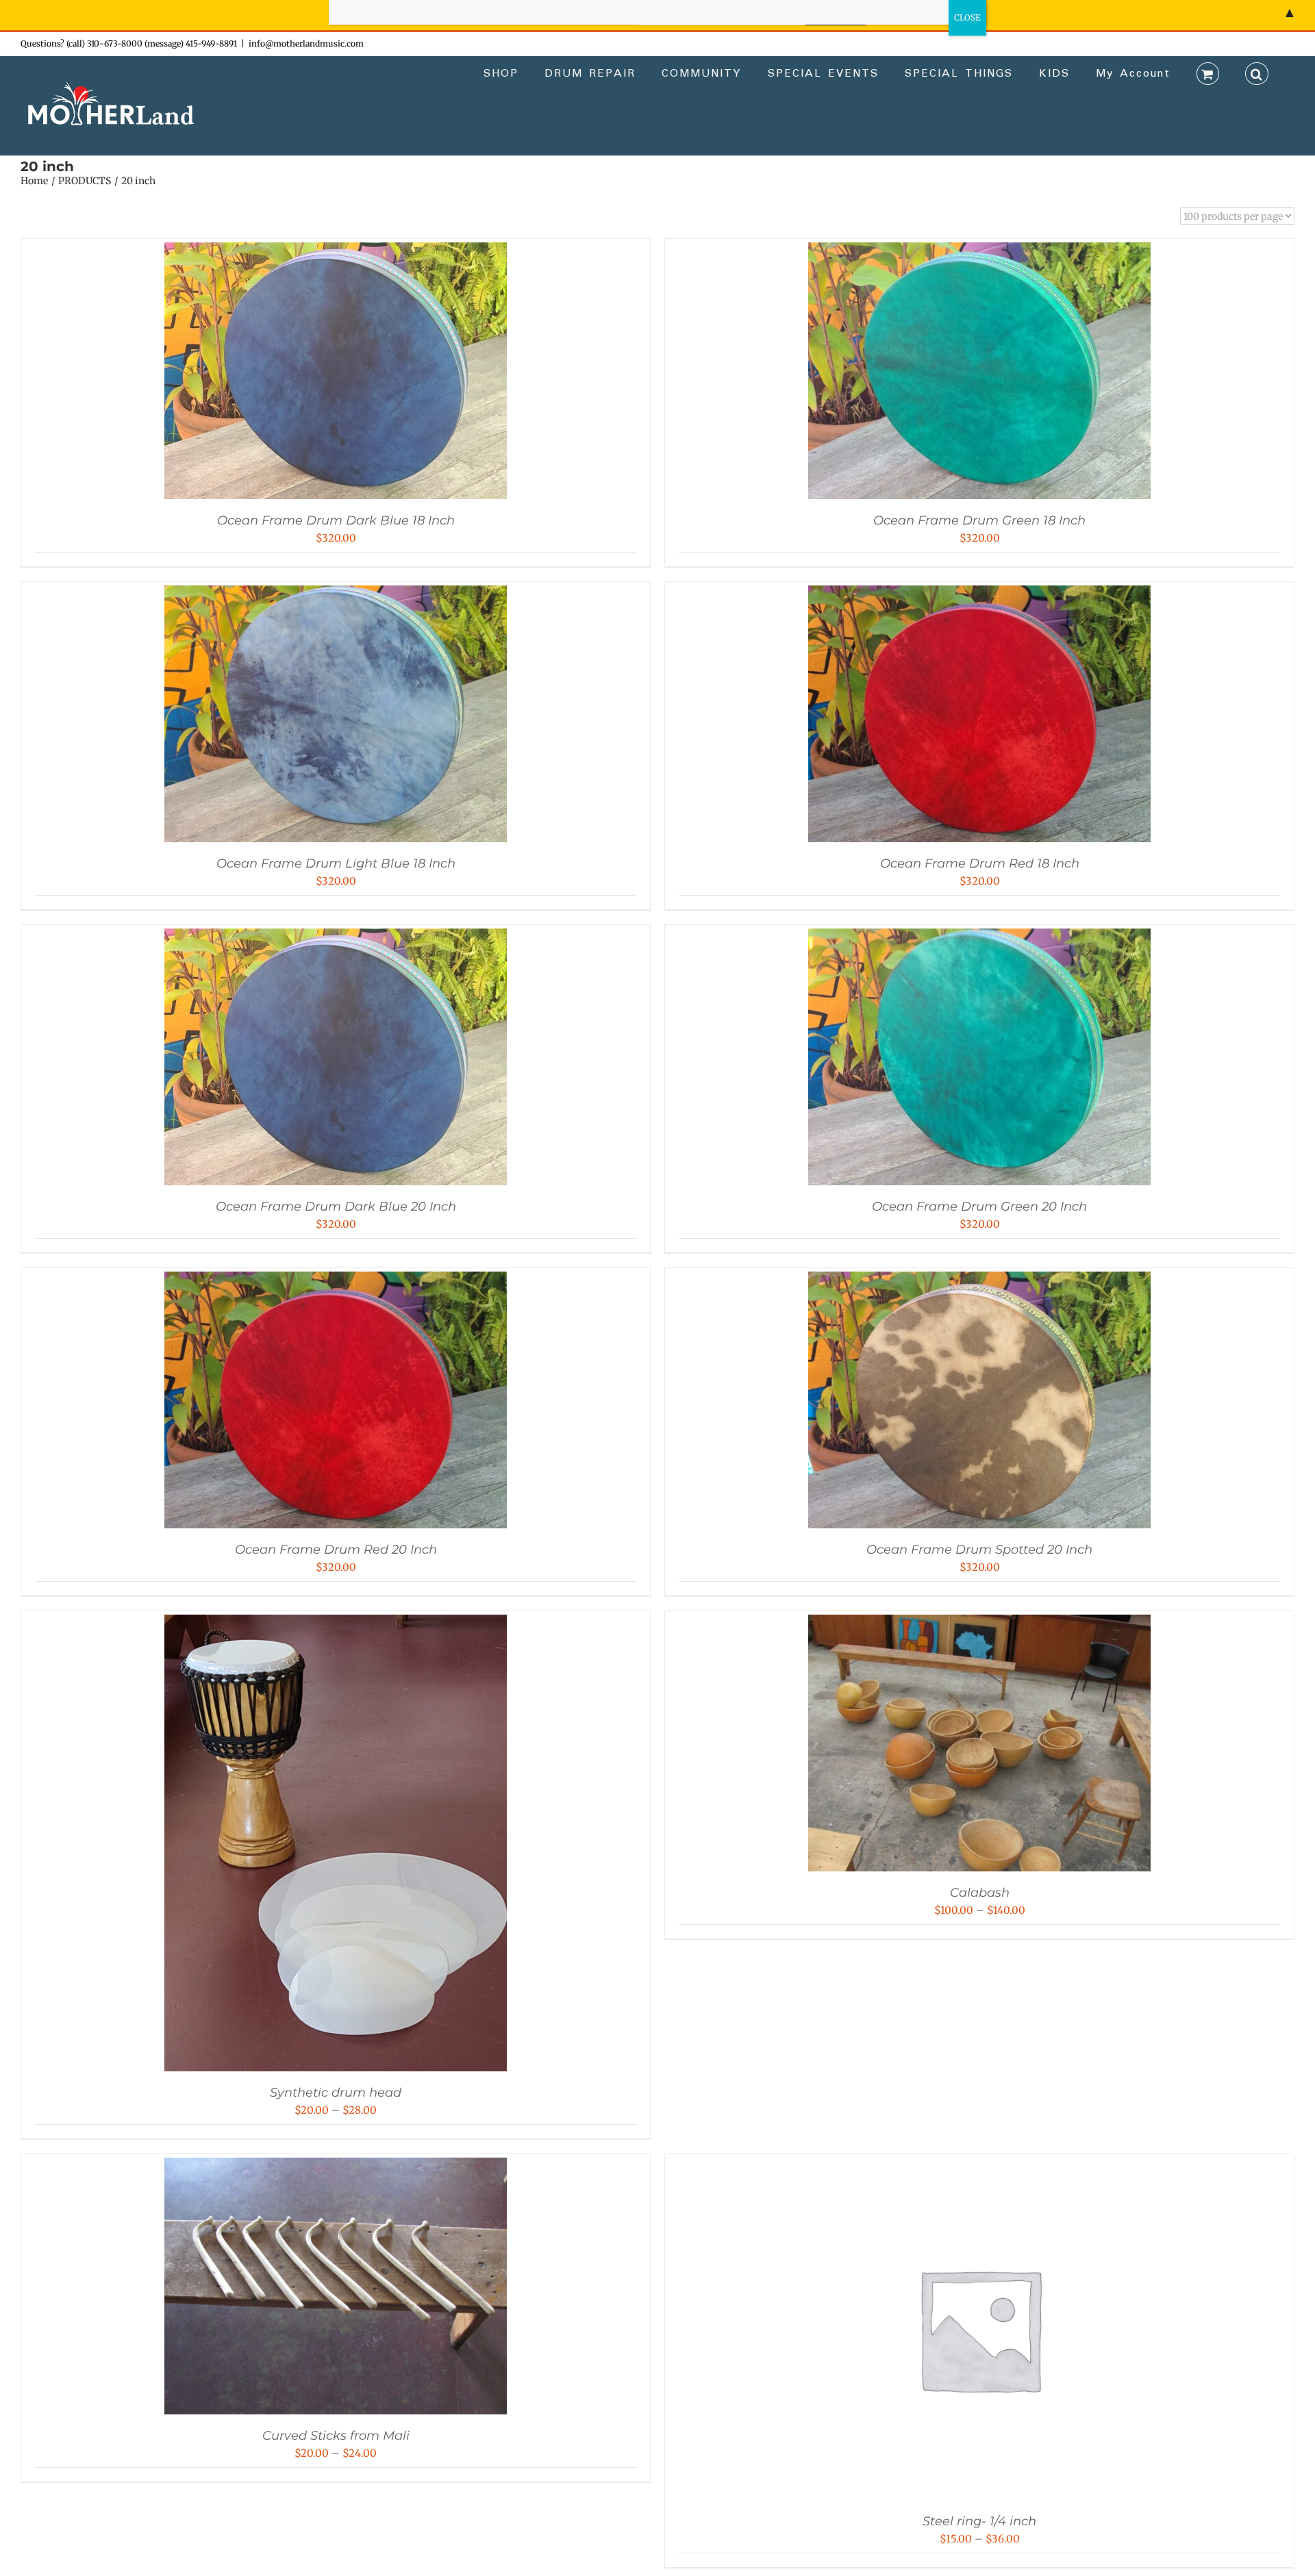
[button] (1257, 73)
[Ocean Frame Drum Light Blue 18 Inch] (336, 595)
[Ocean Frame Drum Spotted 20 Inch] (979, 1281)
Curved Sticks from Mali (336, 2436)
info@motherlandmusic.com (306, 43)
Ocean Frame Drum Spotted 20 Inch (979, 1550)
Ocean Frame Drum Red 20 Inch (336, 1550)
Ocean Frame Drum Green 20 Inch (979, 1207)
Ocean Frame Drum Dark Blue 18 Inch (336, 520)
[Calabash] (979, 1625)
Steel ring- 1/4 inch (979, 2521)
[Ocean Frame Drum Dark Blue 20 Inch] (336, 938)
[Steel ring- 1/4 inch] (979, 2168)
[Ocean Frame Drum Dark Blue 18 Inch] (336, 252)
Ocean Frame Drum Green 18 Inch (979, 520)
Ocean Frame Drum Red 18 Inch (980, 863)
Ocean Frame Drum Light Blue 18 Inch (336, 863)
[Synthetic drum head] (336, 1625)
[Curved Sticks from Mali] (336, 2168)
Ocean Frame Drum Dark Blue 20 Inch (336, 1207)
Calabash (980, 1893)
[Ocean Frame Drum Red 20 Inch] (336, 1281)
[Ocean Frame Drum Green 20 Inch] (979, 938)
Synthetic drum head (336, 2093)
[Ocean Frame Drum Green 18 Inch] (979, 252)
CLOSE (967, 17)
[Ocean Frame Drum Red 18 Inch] (979, 595)
